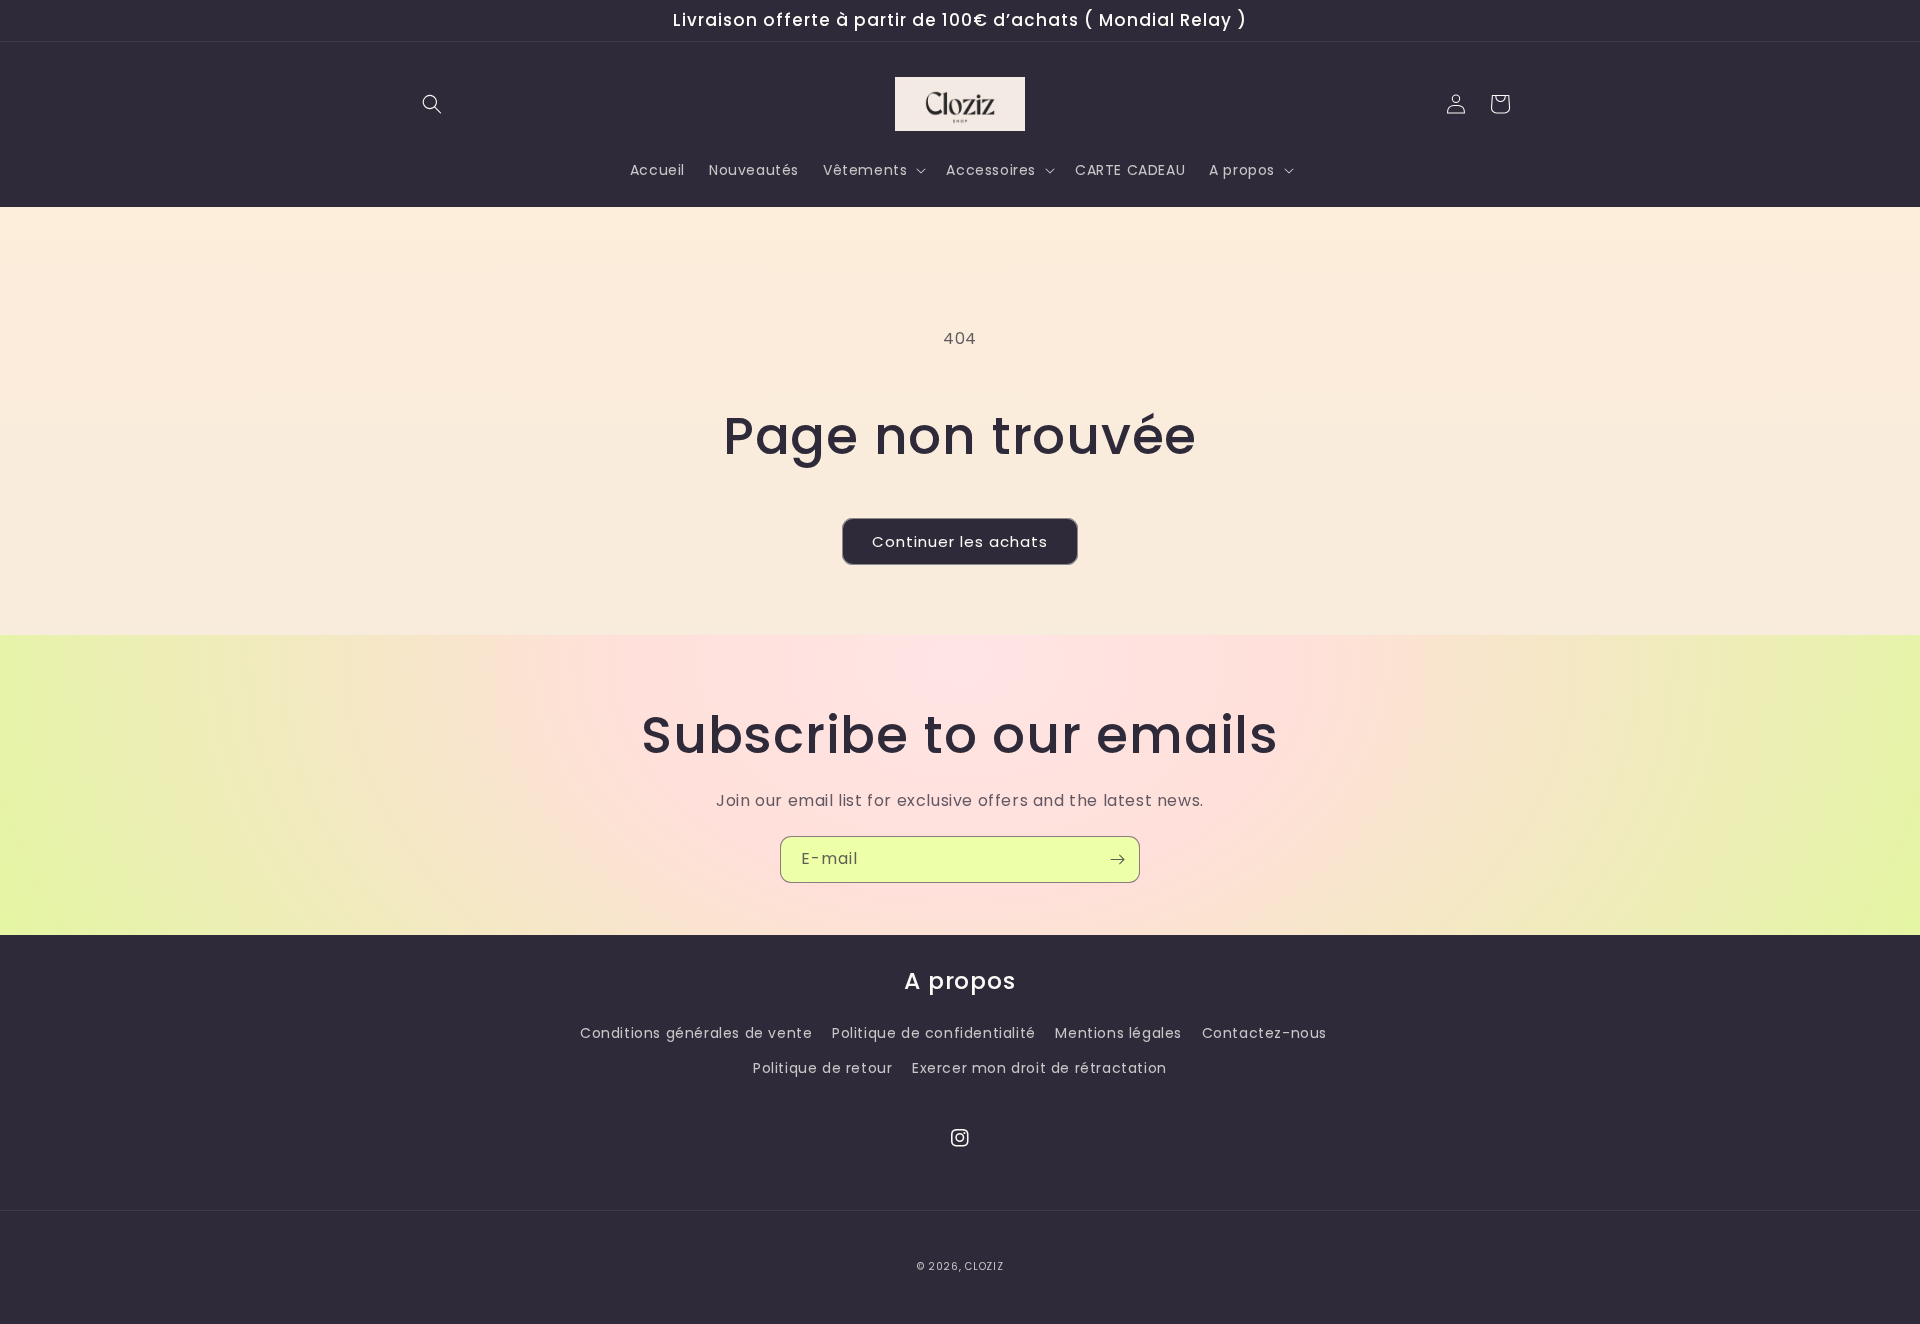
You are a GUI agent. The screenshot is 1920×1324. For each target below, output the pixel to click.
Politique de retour (822, 1068)
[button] (432, 104)
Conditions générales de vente (696, 1033)
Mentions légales (1118, 1033)
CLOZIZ (984, 1266)
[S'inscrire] (1117, 859)
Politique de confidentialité (934, 1033)
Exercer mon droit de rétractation (1039, 1068)
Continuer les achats (960, 541)
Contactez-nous (1264, 1033)
